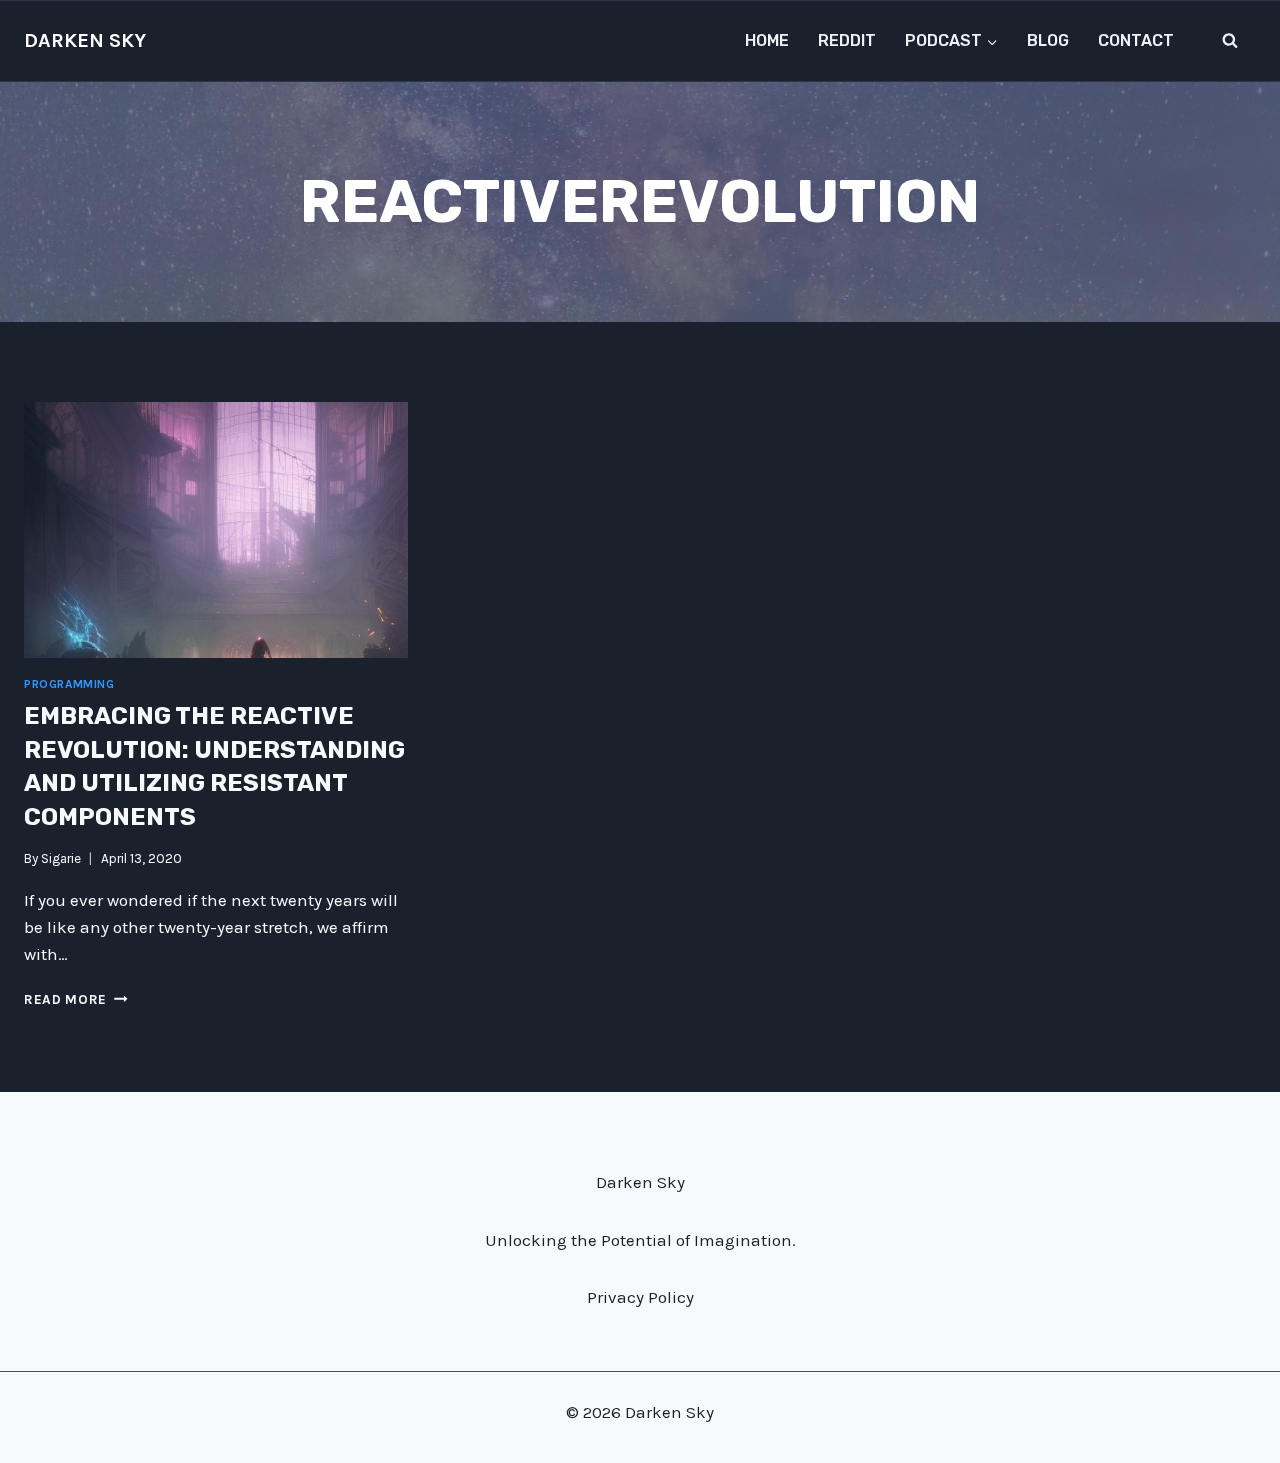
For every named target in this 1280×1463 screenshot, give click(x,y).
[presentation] (216, 530)
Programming (69, 684)
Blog (1048, 40)
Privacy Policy (640, 1297)
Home (767, 40)
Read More (76, 999)
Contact (1136, 40)
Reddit (847, 40)
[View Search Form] (1230, 41)
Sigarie (61, 858)
